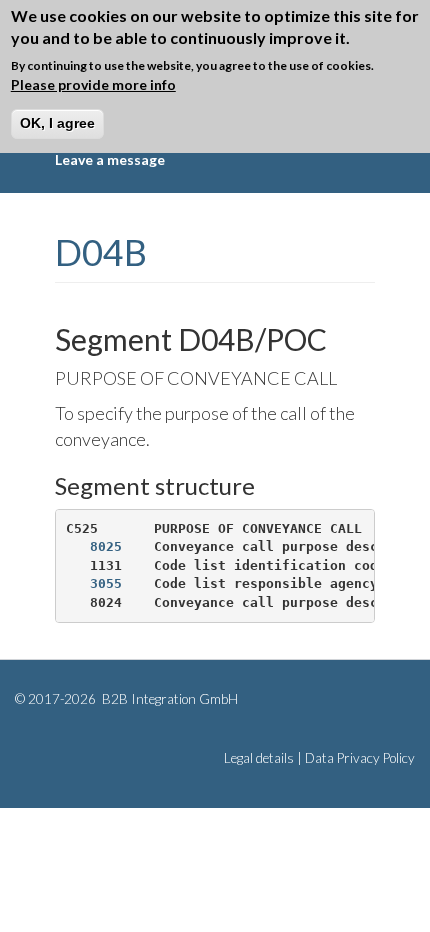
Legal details (259, 758)
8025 (106, 546)
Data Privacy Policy (360, 758)
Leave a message (110, 159)
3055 (106, 583)
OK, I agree (57, 123)
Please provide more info (93, 84)
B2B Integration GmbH (168, 699)
